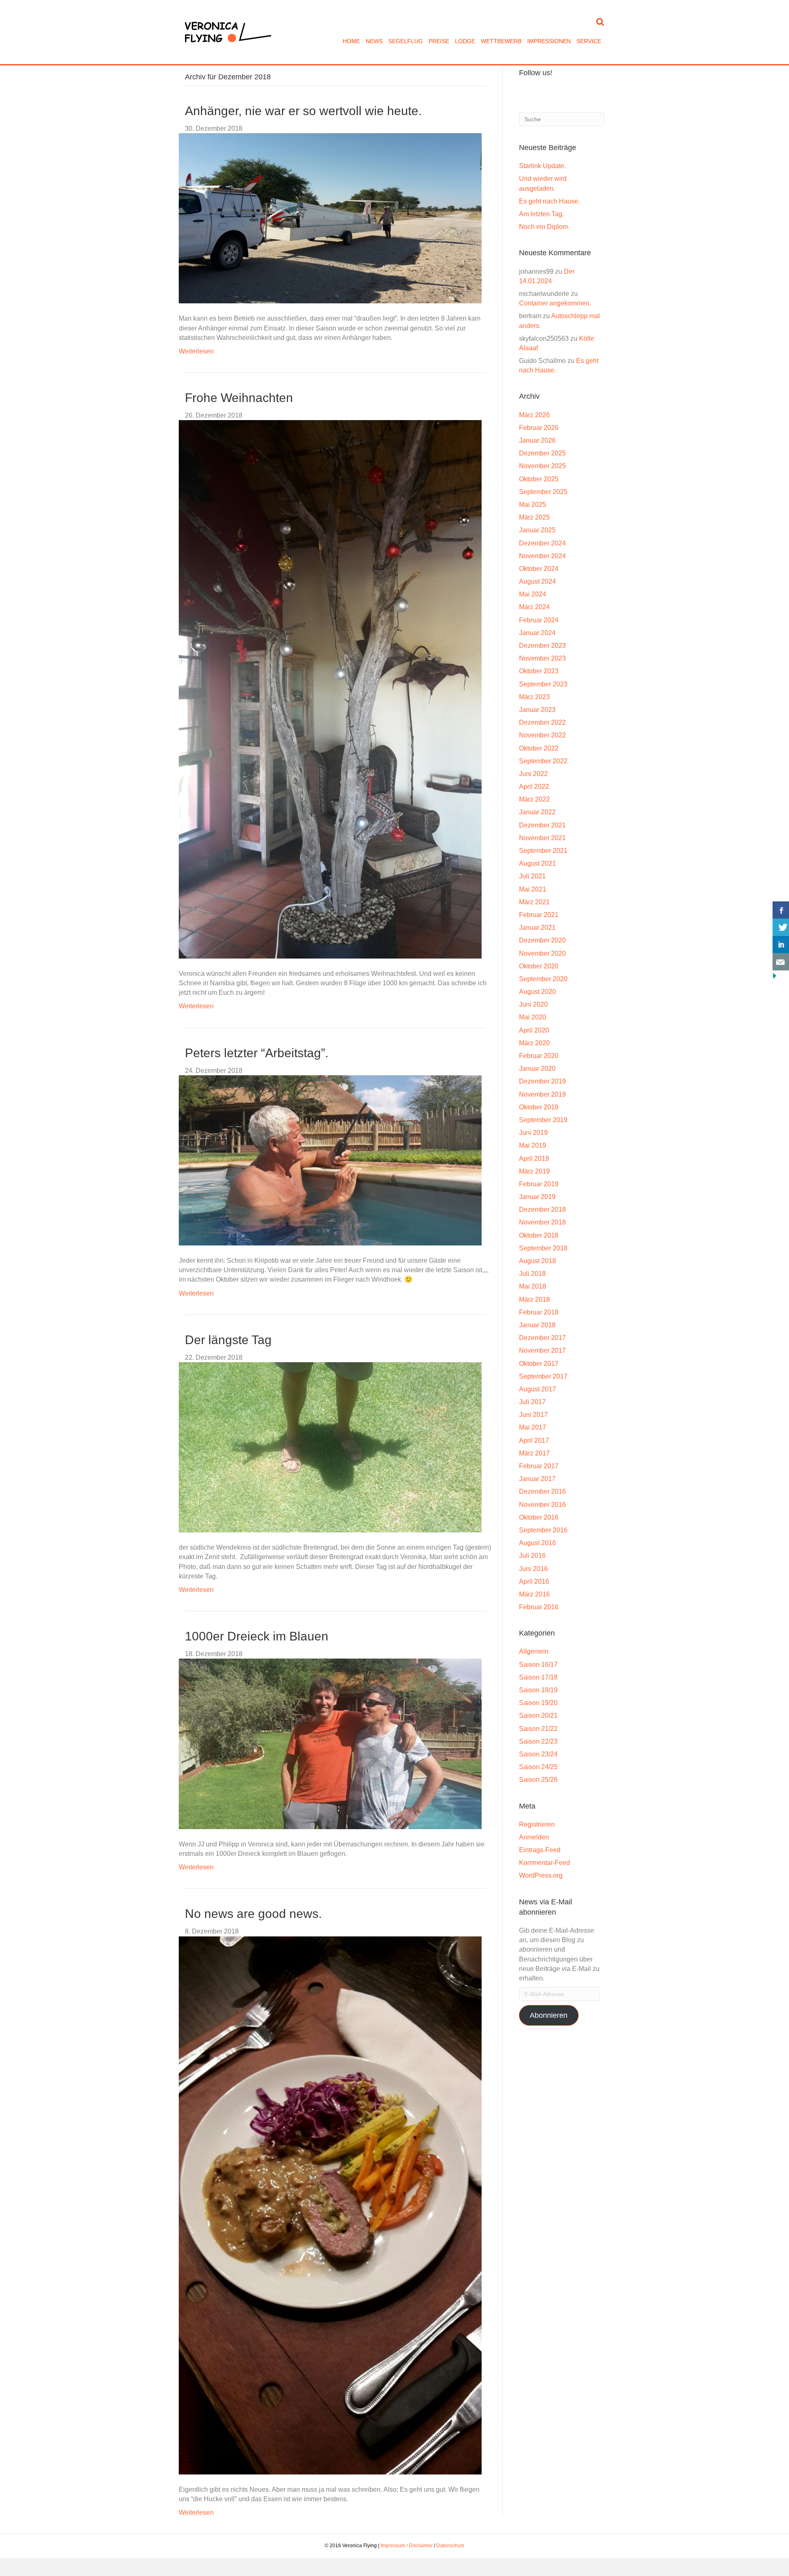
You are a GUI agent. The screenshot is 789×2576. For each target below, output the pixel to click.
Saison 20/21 (538, 1715)
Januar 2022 (537, 812)
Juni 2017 (533, 1415)
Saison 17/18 (538, 1677)
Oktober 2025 (539, 479)
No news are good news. (253, 1914)
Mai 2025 (533, 505)
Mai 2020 (533, 1017)
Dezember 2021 (542, 825)
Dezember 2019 (542, 1081)
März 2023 (534, 697)
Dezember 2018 (542, 1209)
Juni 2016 (533, 1569)
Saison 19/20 (538, 1703)
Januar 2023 (537, 710)
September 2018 (543, 1248)
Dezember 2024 (542, 543)
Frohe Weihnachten (239, 398)
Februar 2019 (539, 1184)
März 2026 (534, 415)
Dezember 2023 (542, 646)
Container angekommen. (555, 303)
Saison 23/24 (538, 1754)
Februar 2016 (539, 1607)
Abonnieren (549, 2015)
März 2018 (534, 1300)
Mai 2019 (533, 1145)
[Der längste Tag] (330, 1447)
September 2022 (543, 761)
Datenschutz (450, 2546)
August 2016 (538, 1543)
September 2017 (543, 1376)
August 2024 (538, 581)
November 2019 (542, 1094)
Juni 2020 (533, 1004)
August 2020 (538, 992)
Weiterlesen (196, 351)
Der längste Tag (228, 1340)
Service (589, 41)
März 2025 (534, 517)
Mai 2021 (533, 889)
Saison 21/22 (538, 1729)
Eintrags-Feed (540, 1850)
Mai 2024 (533, 594)
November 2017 (542, 1350)
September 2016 (543, 1530)
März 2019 (534, 1171)
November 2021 (542, 838)
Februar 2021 (539, 915)
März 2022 (534, 799)
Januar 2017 (537, 1479)
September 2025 (543, 492)
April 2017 (534, 1440)
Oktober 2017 (539, 1364)
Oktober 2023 (539, 671)
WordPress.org (541, 1875)
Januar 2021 (537, 928)
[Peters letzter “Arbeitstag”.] (330, 1160)
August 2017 (538, 1389)
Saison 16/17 (538, 1665)
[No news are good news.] (330, 2205)
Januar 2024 (537, 633)
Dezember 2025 (542, 453)
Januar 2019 (537, 1197)
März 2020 (534, 1043)
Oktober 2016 (539, 1517)
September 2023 (543, 684)
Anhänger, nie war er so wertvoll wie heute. (303, 111)
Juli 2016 (532, 1556)
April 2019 (534, 1159)
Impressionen (549, 41)
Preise (439, 41)
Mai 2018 (533, 1286)
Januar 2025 (537, 530)
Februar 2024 (539, 620)
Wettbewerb (501, 41)
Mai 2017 (533, 1427)
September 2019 (543, 1120)
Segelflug (406, 41)
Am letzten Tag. (541, 214)
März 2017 (534, 1453)
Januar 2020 (537, 1069)
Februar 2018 (539, 1312)
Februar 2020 (539, 1056)
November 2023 (542, 658)
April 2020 (534, 1030)
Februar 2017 (539, 1466)
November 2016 (542, 1505)
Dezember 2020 (542, 940)
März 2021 (534, 902)
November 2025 (542, 466)
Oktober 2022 (539, 748)
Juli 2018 (532, 1274)
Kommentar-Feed (544, 1863)
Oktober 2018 (539, 1235)
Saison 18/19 (538, 1690)
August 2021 (538, 863)
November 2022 (542, 735)
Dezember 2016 (542, 1491)
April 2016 (534, 1581)
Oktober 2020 (539, 966)
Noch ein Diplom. (544, 227)
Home (351, 41)
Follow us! (536, 73)
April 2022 (534, 787)
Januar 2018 (537, 1325)
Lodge (465, 41)
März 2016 (534, 1594)
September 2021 (543, 851)
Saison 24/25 (538, 1767)
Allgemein (534, 1651)
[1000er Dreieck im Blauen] (330, 1743)
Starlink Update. (542, 166)
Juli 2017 (532, 1402)
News (374, 41)
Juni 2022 (533, 774)
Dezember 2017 (542, 1338)
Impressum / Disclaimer (407, 2546)
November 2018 (542, 1222)
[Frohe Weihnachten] (330, 689)
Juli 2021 (532, 876)
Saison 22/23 (538, 1741)
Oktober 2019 (539, 1107)
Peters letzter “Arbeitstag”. (257, 1053)
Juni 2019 (533, 1133)
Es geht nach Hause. (549, 201)
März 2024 (534, 607)
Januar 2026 (537, 440)
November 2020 (542, 953)
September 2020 (543, 979)
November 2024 (542, 556)
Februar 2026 (539, 428)
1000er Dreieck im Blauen (257, 1636)
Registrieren (537, 1824)
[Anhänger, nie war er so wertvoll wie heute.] (330, 218)
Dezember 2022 (542, 722)
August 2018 (538, 1261)
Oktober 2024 (539, 569)
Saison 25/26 (538, 1780)
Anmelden (534, 1837)
